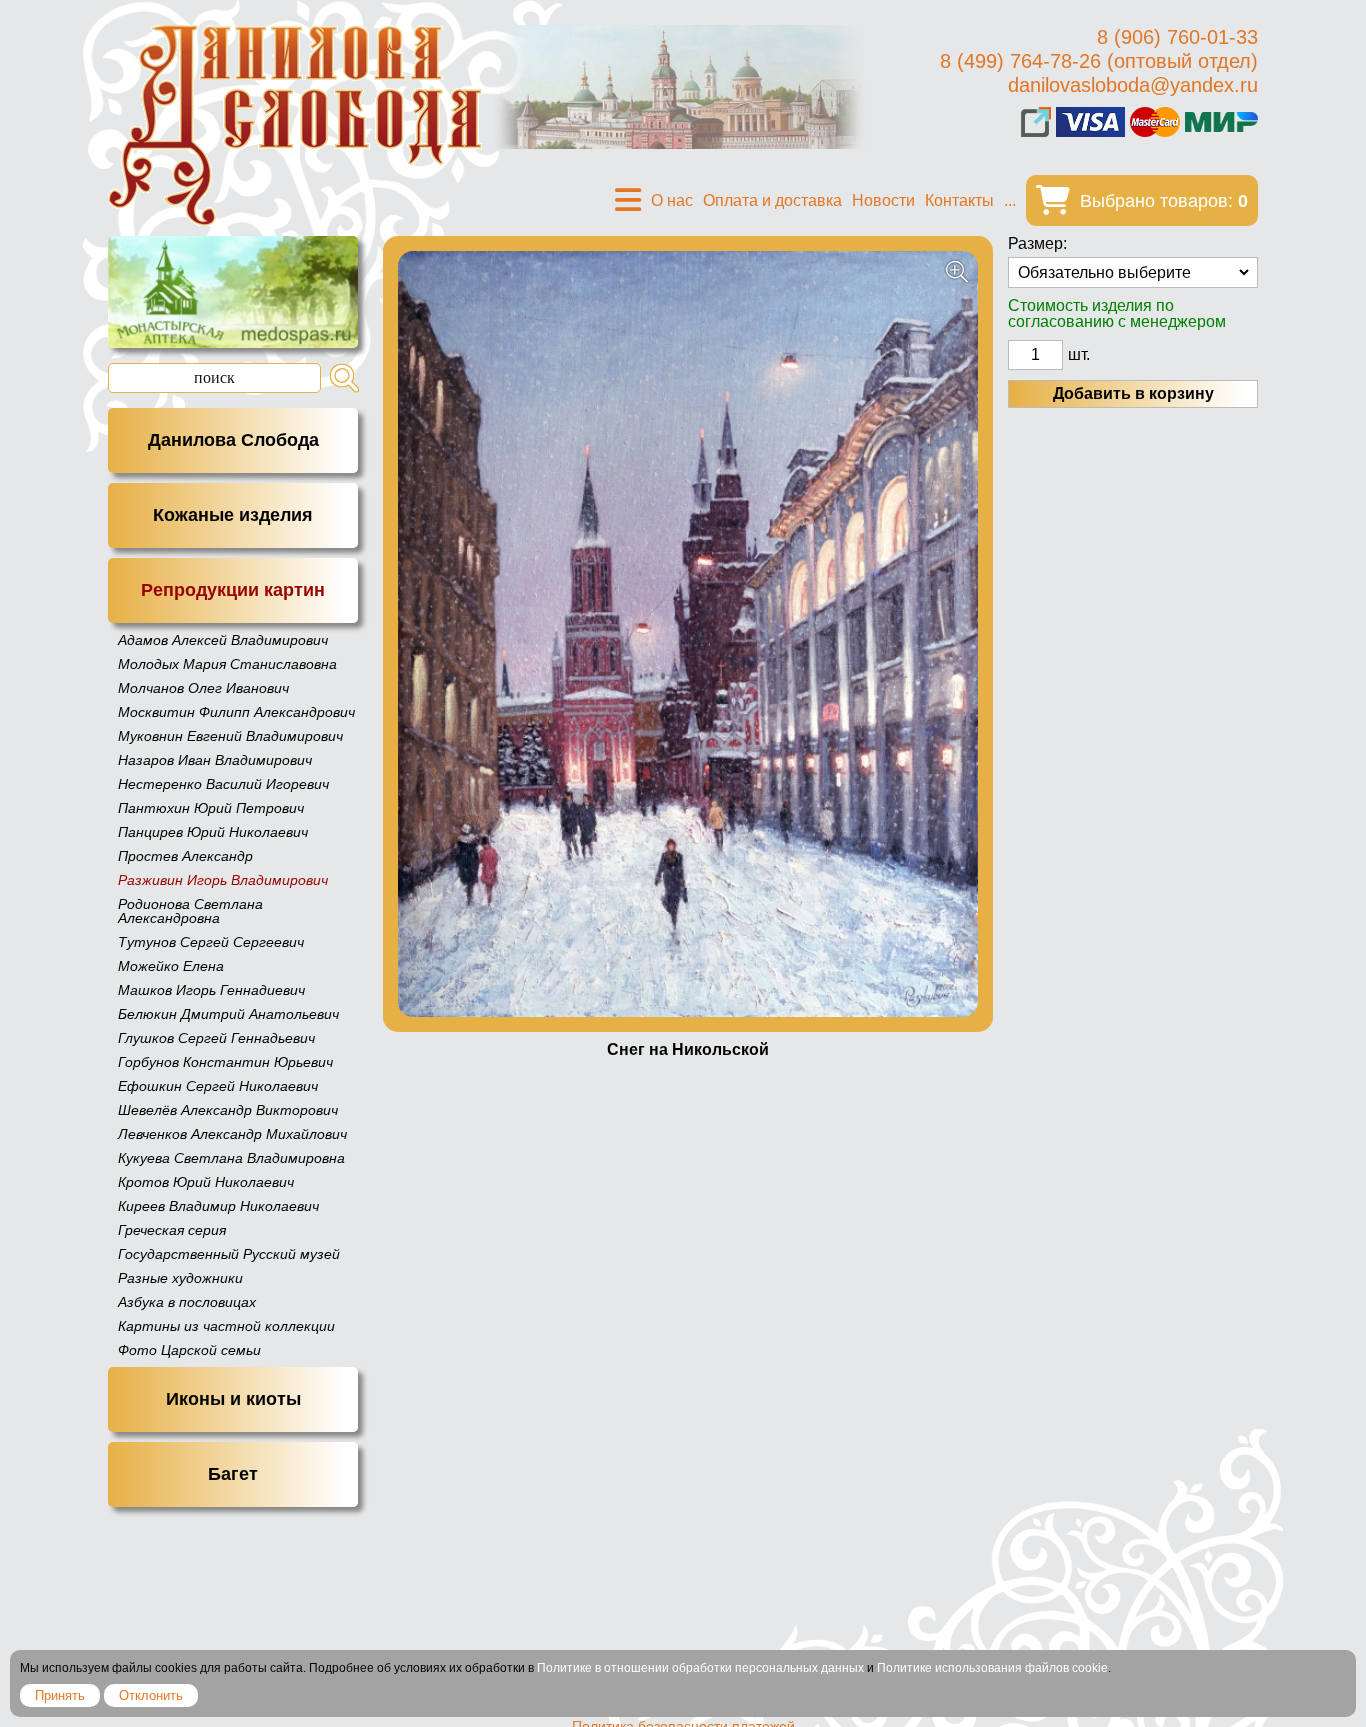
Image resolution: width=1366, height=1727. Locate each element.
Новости (883, 200)
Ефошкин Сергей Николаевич (218, 1086)
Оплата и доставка (772, 200)
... (1010, 200)
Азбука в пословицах (187, 1302)
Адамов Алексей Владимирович (223, 640)
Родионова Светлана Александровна (190, 911)
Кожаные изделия (233, 515)
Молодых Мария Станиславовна (227, 664)
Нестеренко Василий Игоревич (223, 784)
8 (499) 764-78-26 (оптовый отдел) (1099, 61)
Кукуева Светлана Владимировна (231, 1158)
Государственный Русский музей (229, 1254)
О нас (672, 200)
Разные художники (180, 1278)
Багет (233, 1474)
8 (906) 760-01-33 (1177, 37)
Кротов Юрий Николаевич (206, 1182)
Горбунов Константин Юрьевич (225, 1062)
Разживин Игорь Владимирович (223, 880)
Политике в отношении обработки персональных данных (700, 1668)
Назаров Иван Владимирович (215, 760)
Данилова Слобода (233, 440)
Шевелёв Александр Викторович (228, 1110)
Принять (60, 1695)
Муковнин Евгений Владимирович (230, 736)
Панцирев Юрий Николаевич (213, 832)
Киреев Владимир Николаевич (218, 1206)
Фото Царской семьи (189, 1350)
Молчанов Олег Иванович (203, 688)
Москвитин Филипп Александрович (236, 712)
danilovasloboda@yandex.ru (1133, 85)
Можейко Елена (171, 966)
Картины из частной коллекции (226, 1326)
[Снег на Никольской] (688, 634)
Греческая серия (172, 1230)
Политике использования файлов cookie (992, 1668)
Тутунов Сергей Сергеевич (211, 942)
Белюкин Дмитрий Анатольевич (228, 1014)
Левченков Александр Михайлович (232, 1134)
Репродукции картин (233, 590)
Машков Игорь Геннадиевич (211, 990)
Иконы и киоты (233, 1399)
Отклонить (151, 1695)
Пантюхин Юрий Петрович (211, 808)
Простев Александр (185, 856)
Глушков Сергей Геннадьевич (216, 1038)
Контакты (959, 200)
